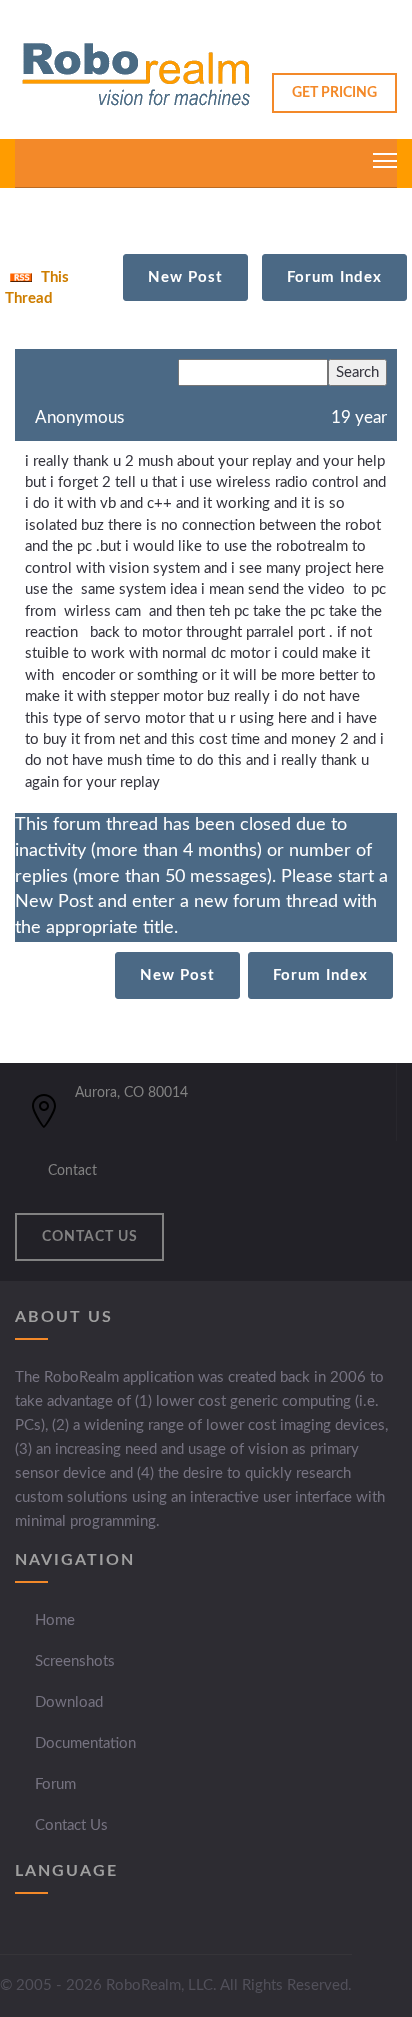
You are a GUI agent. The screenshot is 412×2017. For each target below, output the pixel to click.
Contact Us (71, 1825)
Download (69, 1702)
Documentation (85, 1743)
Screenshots (75, 1661)
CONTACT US (90, 1237)
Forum (55, 1784)
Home (55, 1620)
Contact (72, 1171)
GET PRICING (334, 93)
